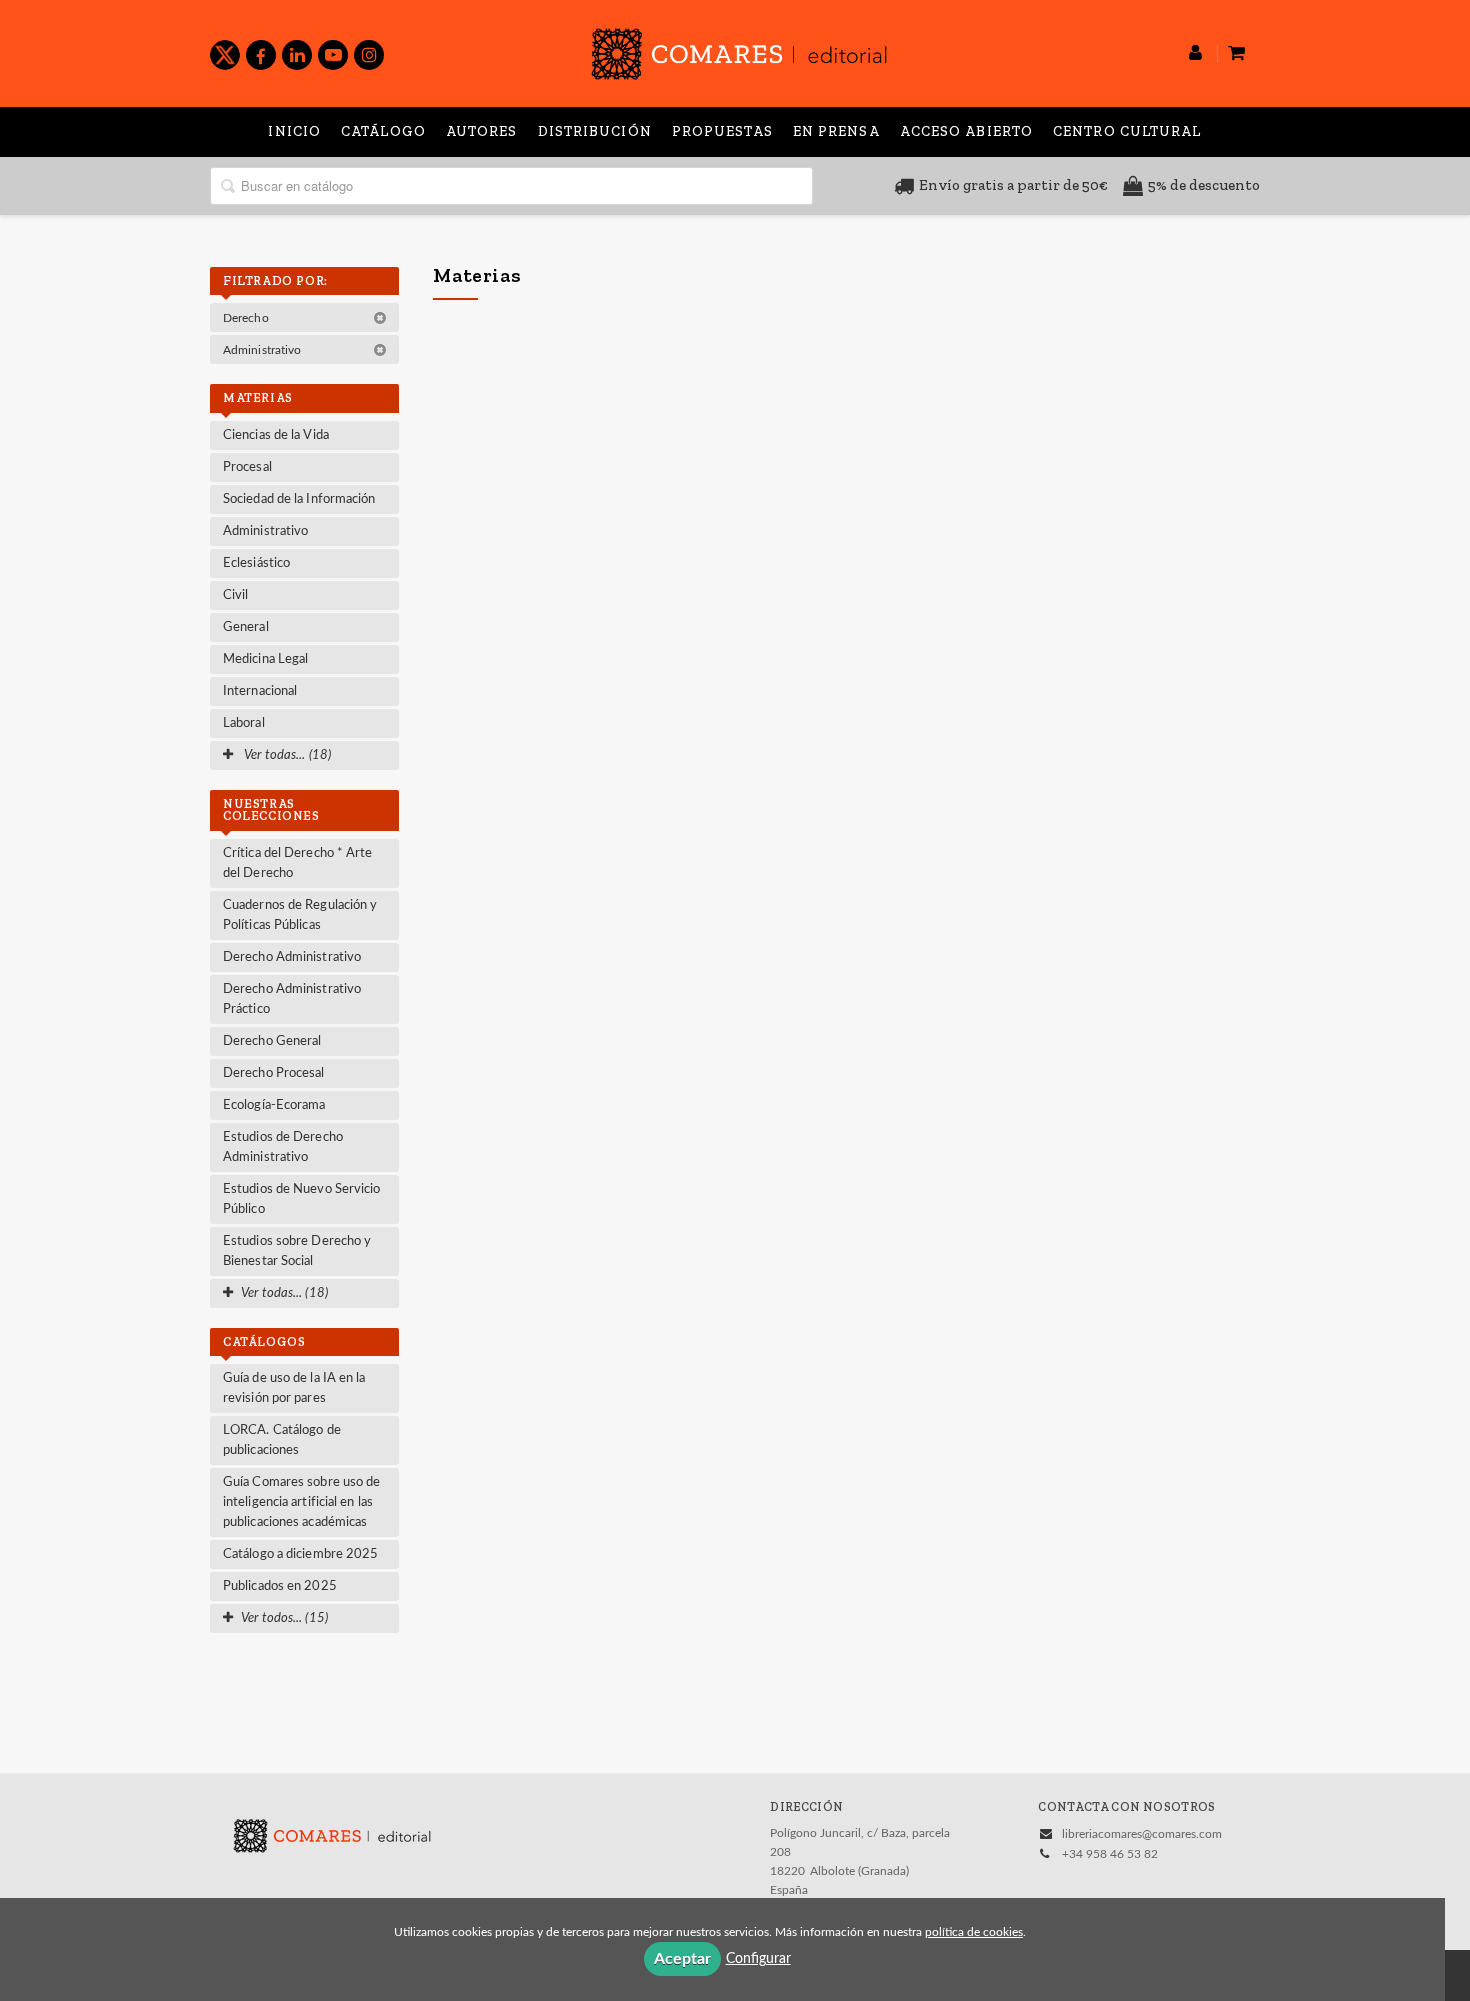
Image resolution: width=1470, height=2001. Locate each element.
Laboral (244, 723)
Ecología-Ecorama (274, 1105)
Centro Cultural (1127, 131)
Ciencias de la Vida (276, 435)
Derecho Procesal (274, 1073)
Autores (482, 131)
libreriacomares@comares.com (1142, 1834)
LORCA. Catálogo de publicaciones (282, 1440)
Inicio (294, 131)
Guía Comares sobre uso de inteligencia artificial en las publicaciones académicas (302, 1502)
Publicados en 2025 (280, 1586)
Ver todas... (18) (286, 755)
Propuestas (722, 131)
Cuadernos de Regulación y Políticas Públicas (300, 915)
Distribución (595, 131)
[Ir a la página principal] (739, 50)
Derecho (247, 318)
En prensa (836, 131)
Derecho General (272, 1041)
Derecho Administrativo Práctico (292, 999)
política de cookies (974, 1932)
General (246, 627)
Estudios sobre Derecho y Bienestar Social (297, 1251)
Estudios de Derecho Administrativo (283, 1147)
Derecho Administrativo (292, 957)
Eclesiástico (256, 563)
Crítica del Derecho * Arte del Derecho (298, 863)
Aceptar (682, 1959)
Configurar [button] (758, 1959)
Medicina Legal (265, 659)
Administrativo (264, 350)
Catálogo (383, 131)
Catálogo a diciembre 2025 (301, 1554)
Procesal (247, 467)
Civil (236, 595)
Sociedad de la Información (299, 499)
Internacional (260, 691)
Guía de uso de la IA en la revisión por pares (294, 1388)
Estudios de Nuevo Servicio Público (302, 1199)
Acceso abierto (966, 131)
